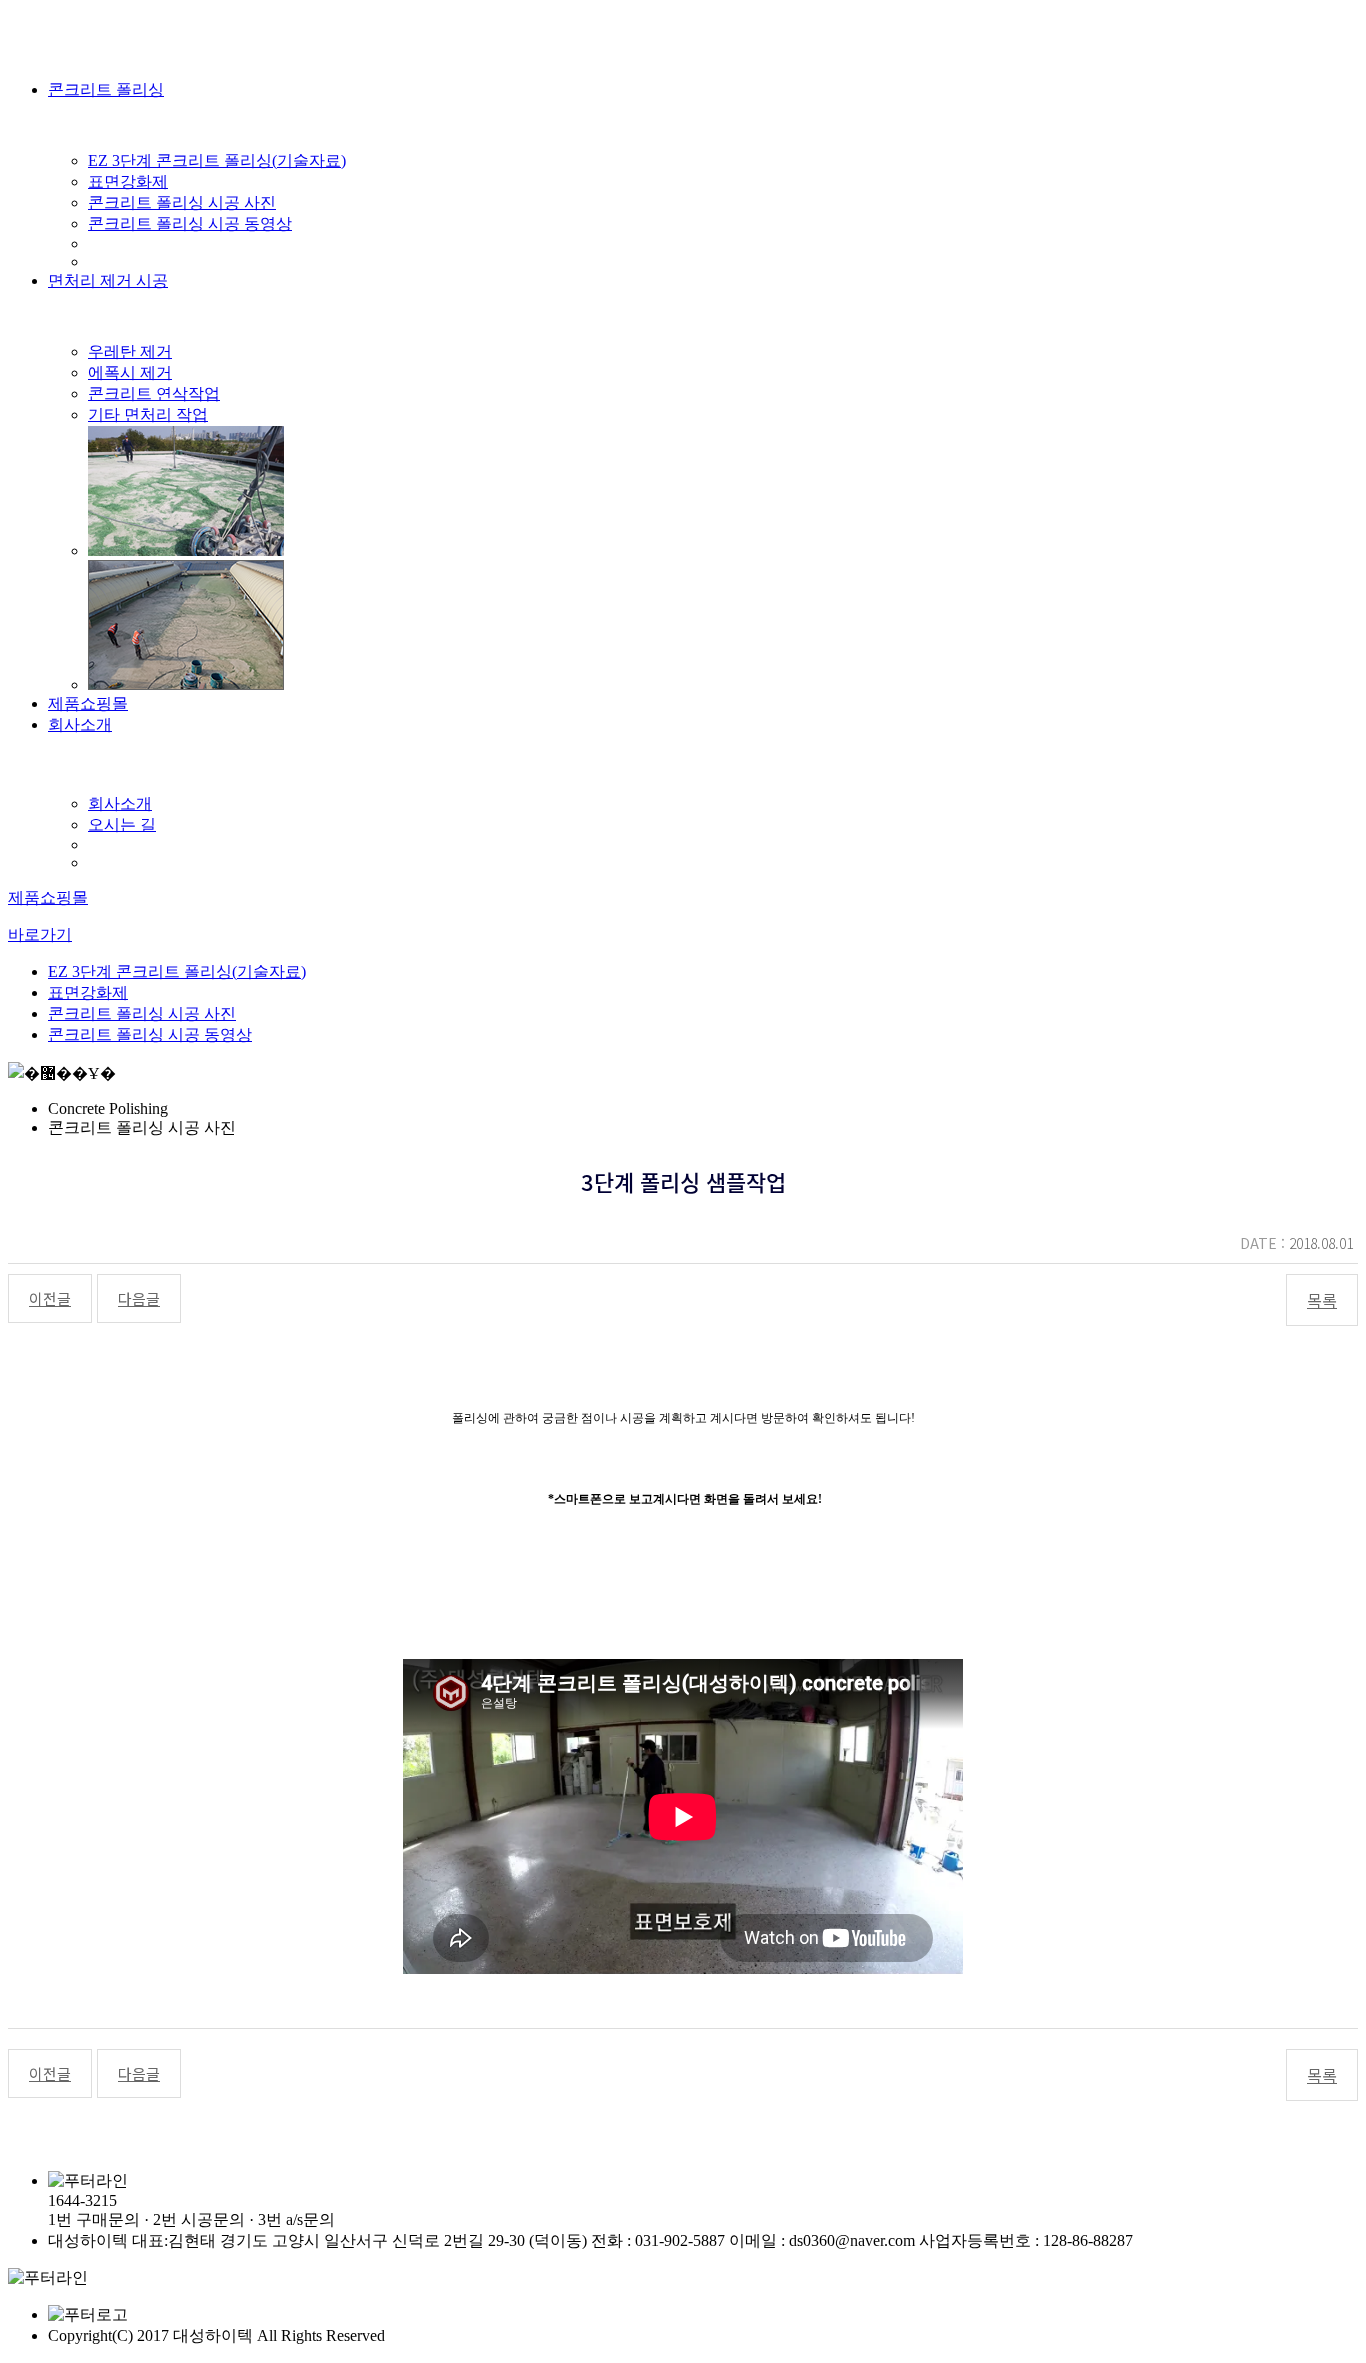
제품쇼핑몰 (88, 703)
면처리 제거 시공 (108, 280)
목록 (1322, 1300)
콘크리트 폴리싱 (106, 89)
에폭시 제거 (130, 372)
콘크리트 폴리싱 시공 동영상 (190, 223)
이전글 (50, 1298)
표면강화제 (128, 181)
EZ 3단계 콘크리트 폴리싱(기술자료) (217, 160)
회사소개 (80, 724)
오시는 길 (122, 824)
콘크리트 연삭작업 (154, 393)
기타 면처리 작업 (148, 414)
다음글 (139, 1298)
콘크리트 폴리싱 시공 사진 (182, 202)
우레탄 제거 (130, 351)
